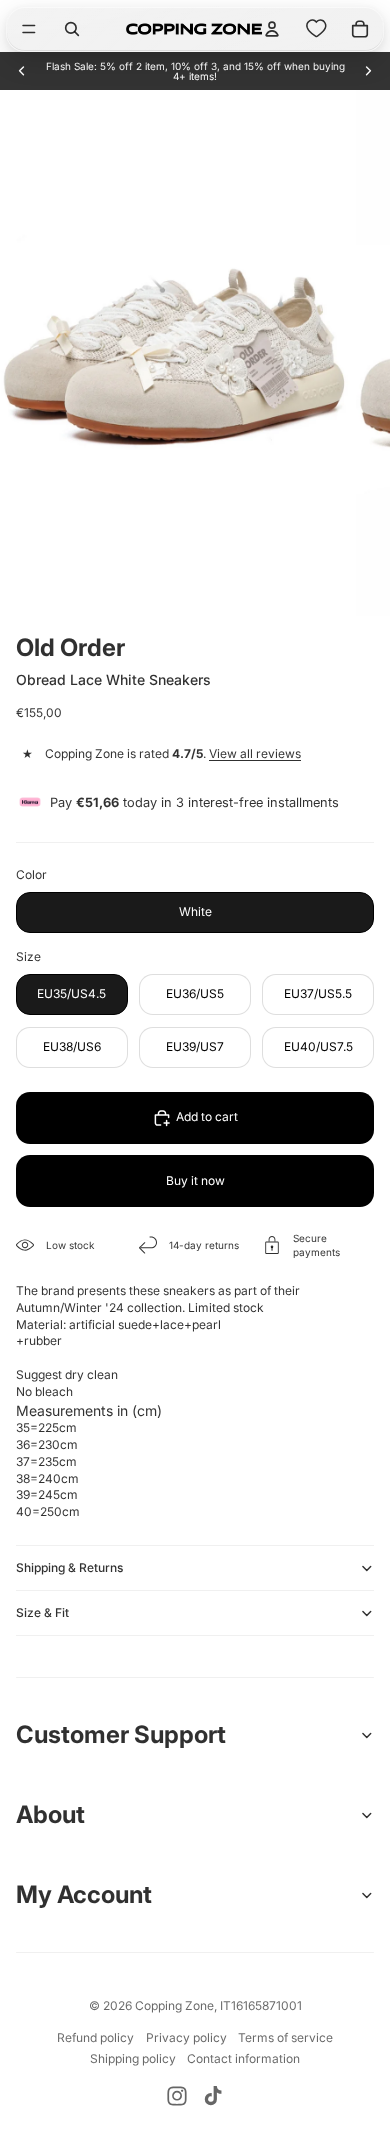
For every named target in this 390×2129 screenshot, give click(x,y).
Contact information (243, 2058)
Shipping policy (133, 2058)
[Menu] (29, 29)
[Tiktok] (213, 2096)
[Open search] (72, 29)
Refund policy (95, 2037)
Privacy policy (186, 2037)
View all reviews (255, 753)
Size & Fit (42, 1612)
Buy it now (195, 1180)
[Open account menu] (272, 29)
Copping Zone (174, 2005)
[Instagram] (177, 2096)
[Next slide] (368, 71)
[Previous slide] (22, 71)
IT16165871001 (261, 2005)
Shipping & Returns (69, 1567)
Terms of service (285, 2037)
